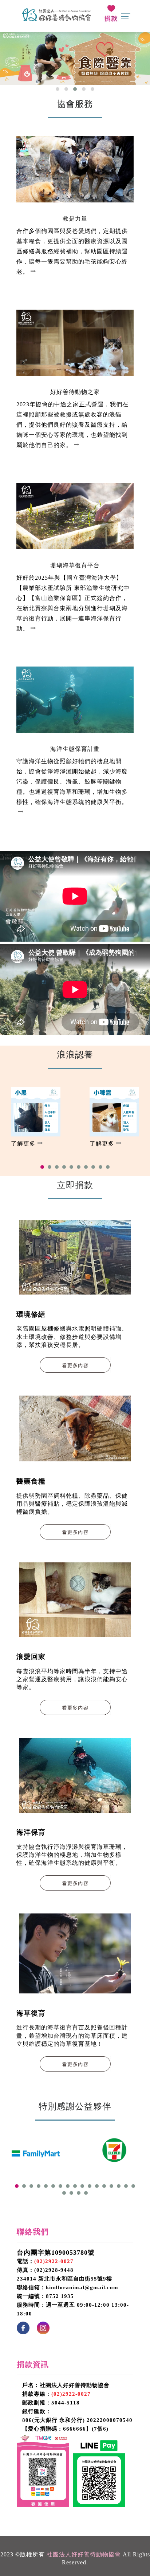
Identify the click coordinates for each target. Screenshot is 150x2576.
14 (111, 2186)
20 (79, 2193)
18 (64, 2193)
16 (126, 2186)
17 (133, 2186)
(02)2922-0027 (54, 2261)
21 (86, 2193)
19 (71, 2193)
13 (104, 2186)
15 (119, 2186)
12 (97, 2186)
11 (90, 2186)
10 (108, 1167)
